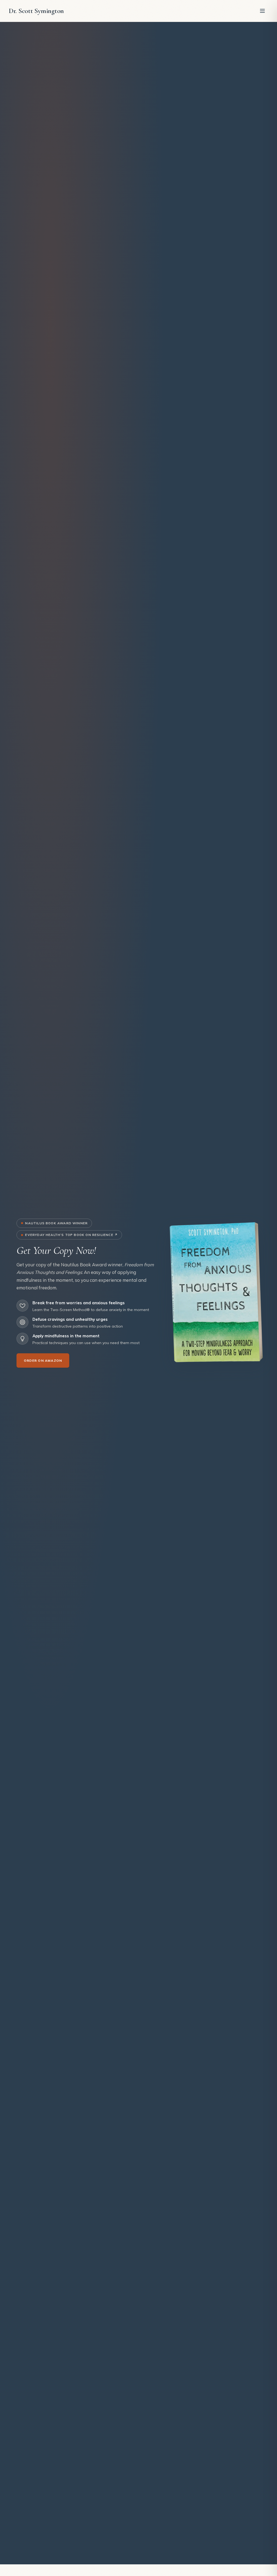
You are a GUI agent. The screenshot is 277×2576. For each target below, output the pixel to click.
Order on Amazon (43, 1360)
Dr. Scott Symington (36, 11)
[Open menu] (262, 11)
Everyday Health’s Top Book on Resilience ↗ (71, 1235)
